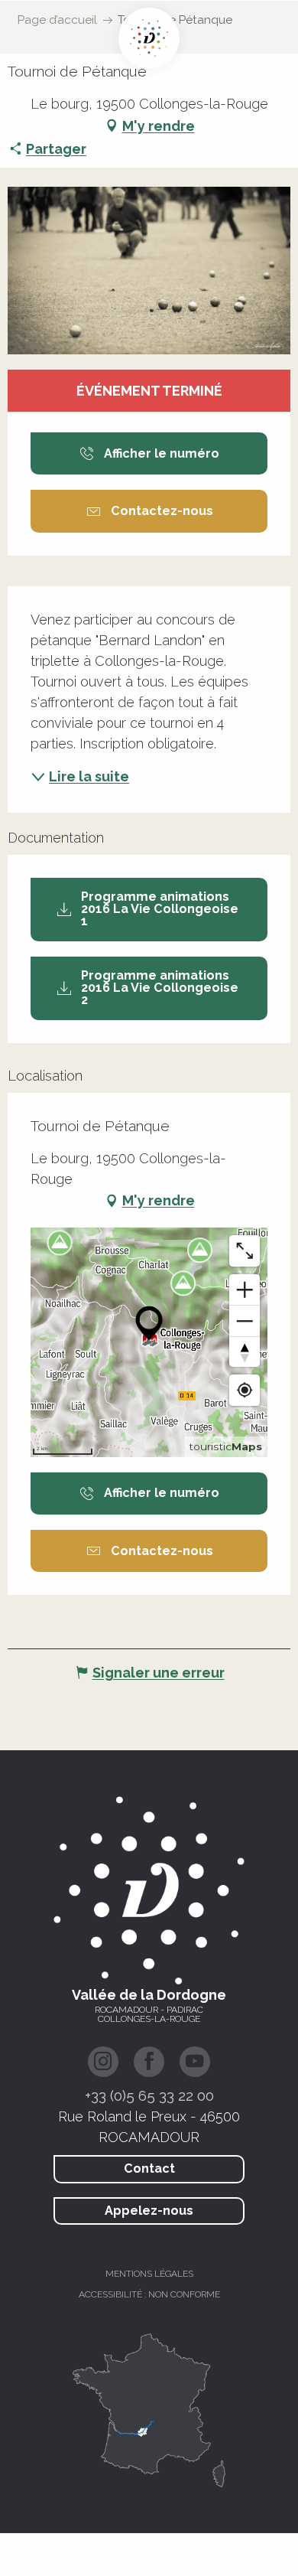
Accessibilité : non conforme (149, 2294)
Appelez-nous (149, 2211)
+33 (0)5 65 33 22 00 (149, 2095)
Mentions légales (149, 2274)
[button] (149, 271)
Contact (149, 2168)
